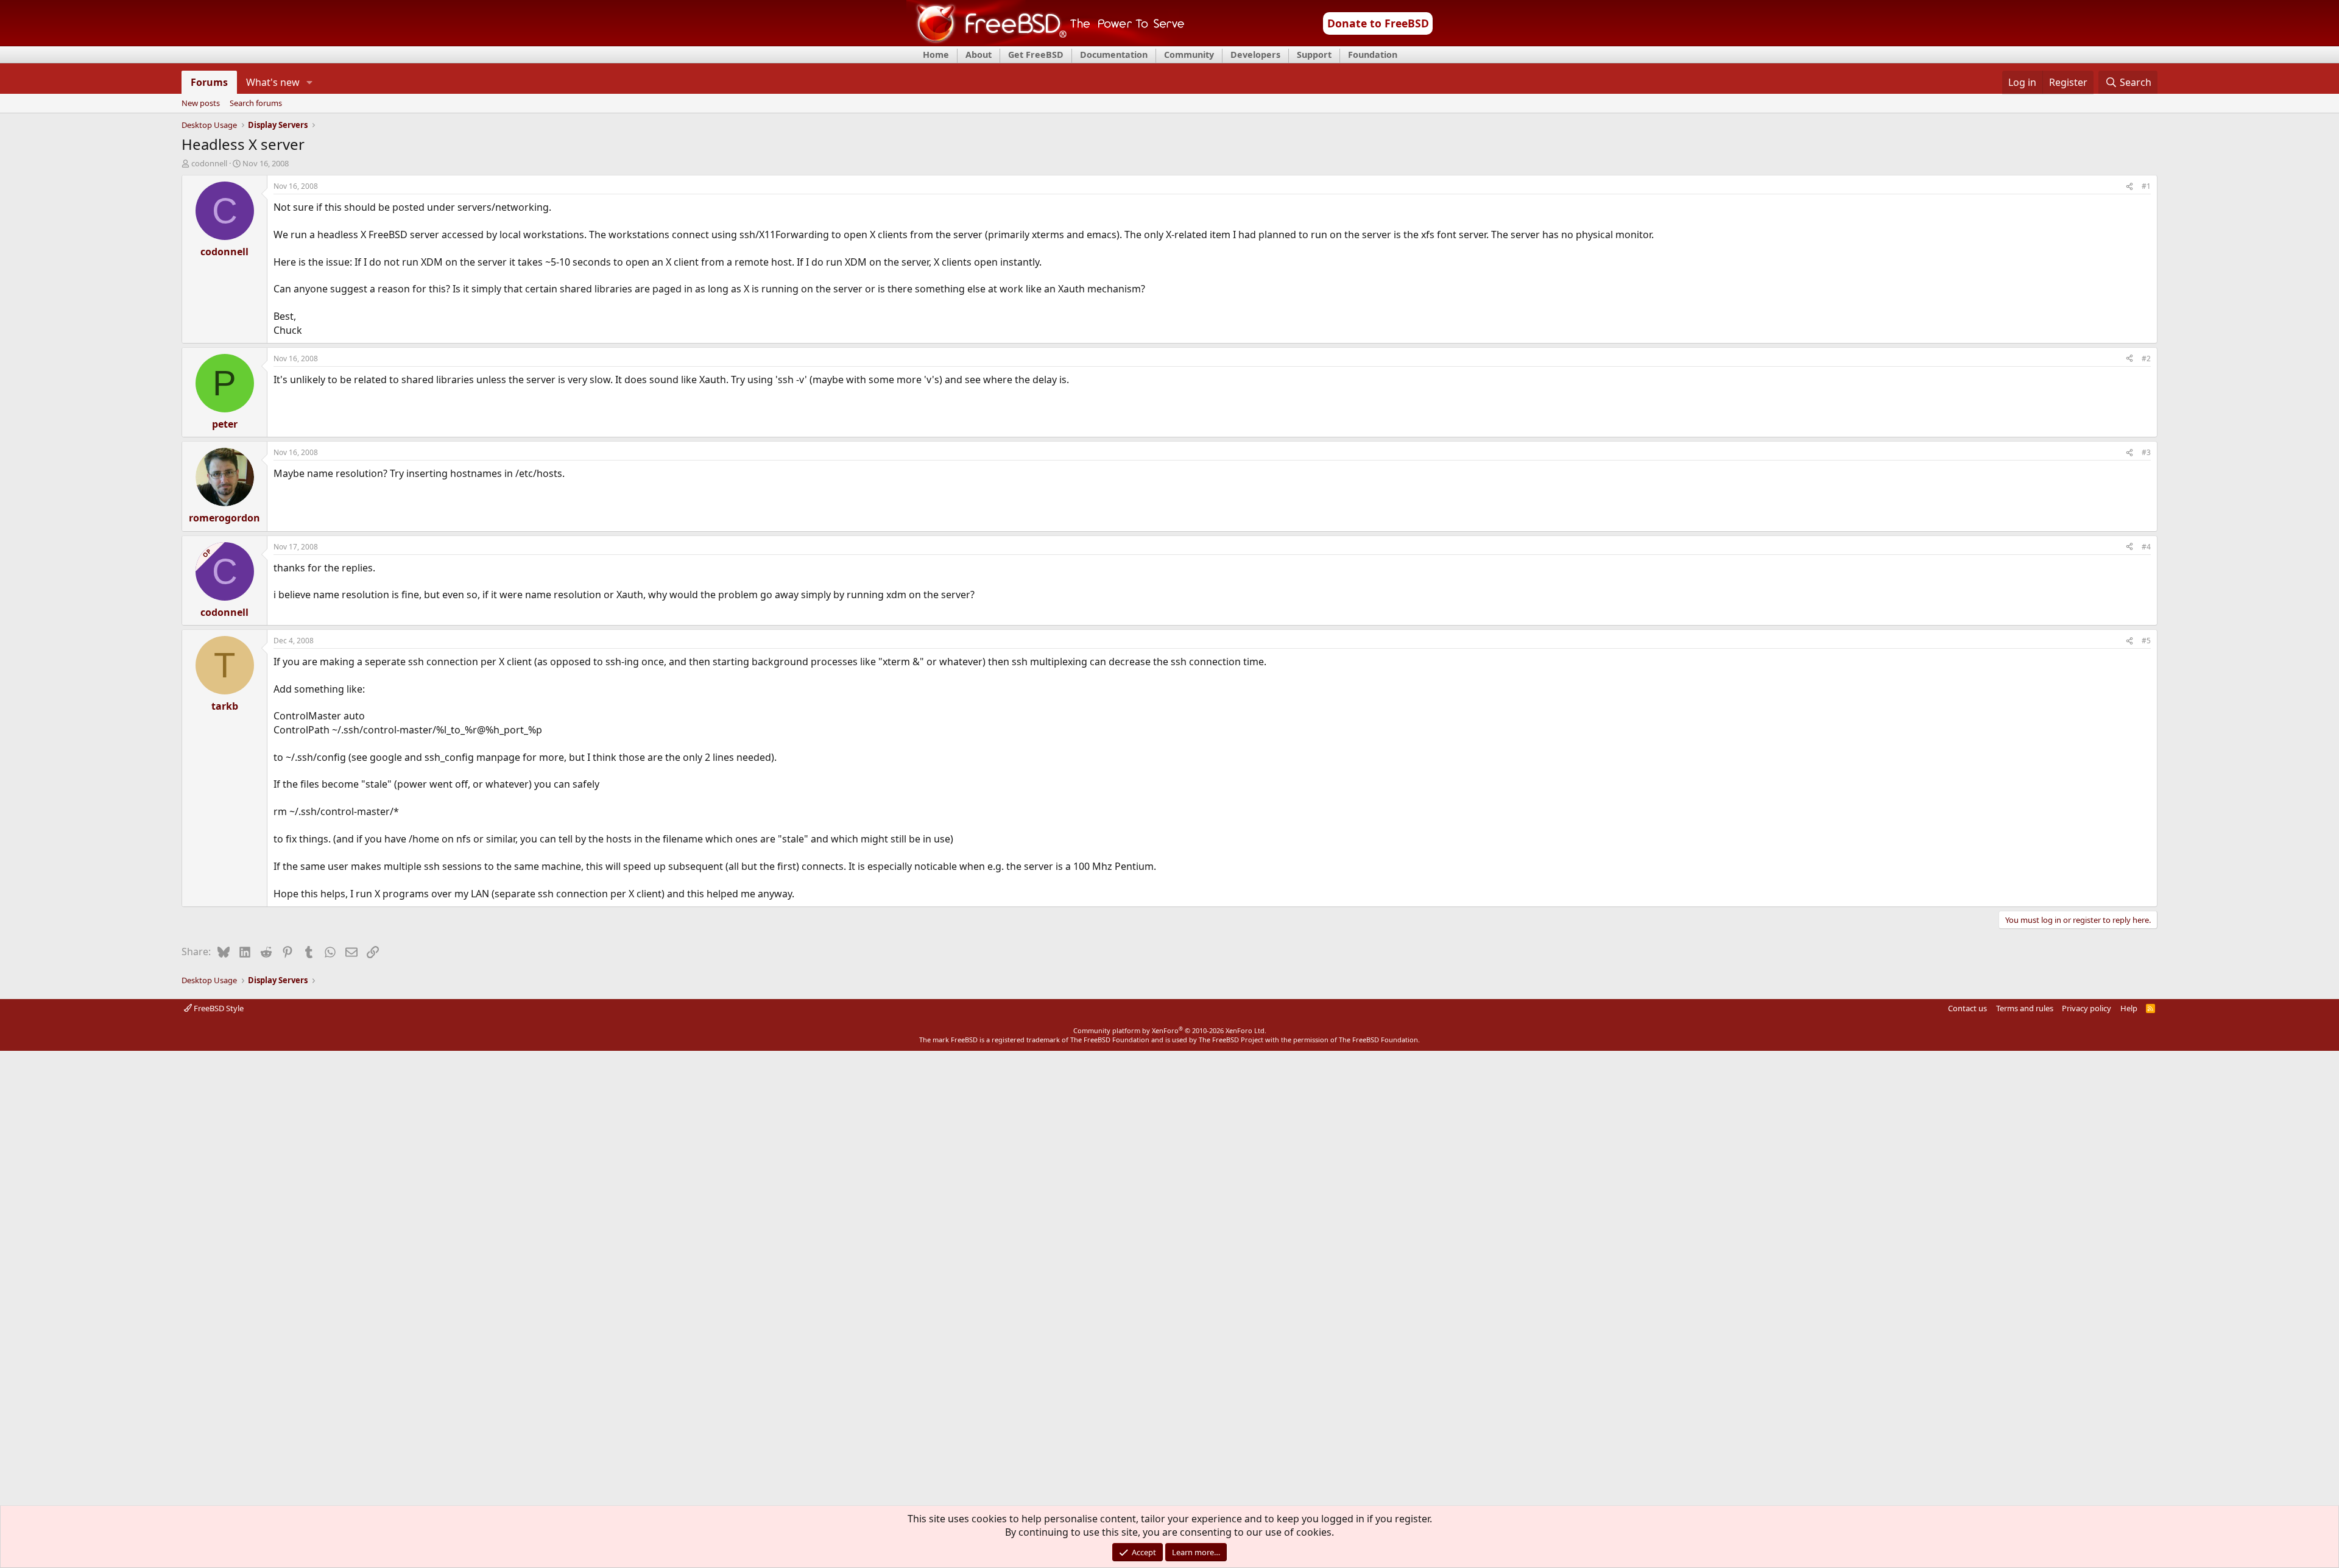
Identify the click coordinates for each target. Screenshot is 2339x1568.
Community (1189, 55)
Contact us (1967, 1008)
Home (936, 55)
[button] (310, 82)
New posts (201, 104)
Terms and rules (2025, 1008)
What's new (273, 82)
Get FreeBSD (1036, 55)
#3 (2146, 452)
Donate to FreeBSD (1378, 23)
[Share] (2129, 187)
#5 (2146, 641)
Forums (209, 82)
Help (2129, 1008)
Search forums (256, 104)
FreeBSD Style (218, 1008)
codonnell (209, 163)
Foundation (1373, 55)
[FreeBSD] (1046, 42)
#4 (2146, 547)
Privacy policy (2087, 1008)
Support (1314, 55)
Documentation (1114, 55)
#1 (2146, 186)
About (979, 55)
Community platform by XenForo (1170, 1030)
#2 (2146, 358)
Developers (1255, 55)
